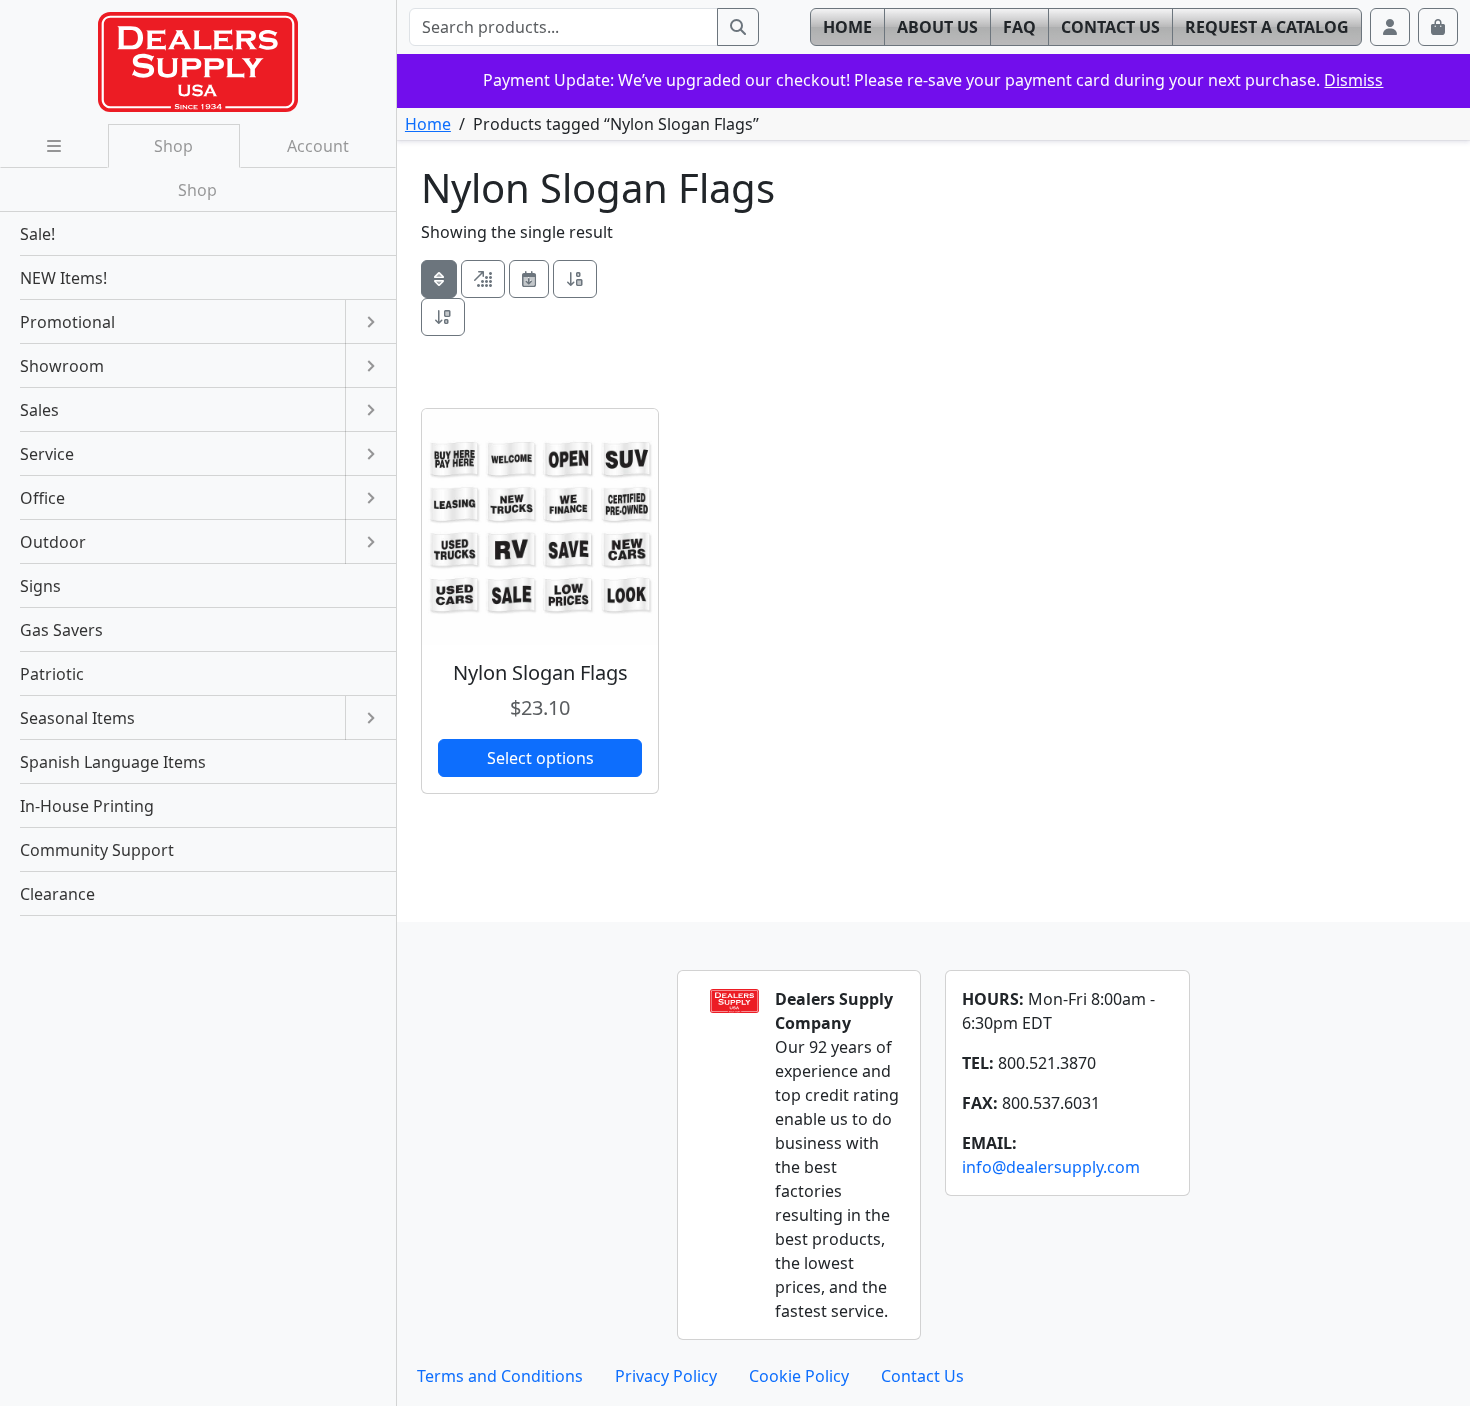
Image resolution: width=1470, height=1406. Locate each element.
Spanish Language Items (113, 762)
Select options (540, 758)
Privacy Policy (666, 1376)
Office (42, 498)
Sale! (37, 234)
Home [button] (847, 27)
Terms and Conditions (500, 1376)
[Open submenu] (370, 322)
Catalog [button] (1267, 27)
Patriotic (52, 674)
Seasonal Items (77, 718)
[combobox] (563, 27)
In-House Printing (87, 806)
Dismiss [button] (1353, 80)
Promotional (67, 322)
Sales (39, 410)
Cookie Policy (799, 1376)
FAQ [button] (1019, 27)
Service (47, 454)
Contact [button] (1110, 27)
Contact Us (922, 1376)
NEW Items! (63, 278)
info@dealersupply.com (1051, 1167)
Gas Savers (61, 630)
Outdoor (53, 542)
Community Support (97, 850)
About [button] (937, 27)
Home (428, 124)
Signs (40, 586)
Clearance (57, 894)
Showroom (62, 366)
